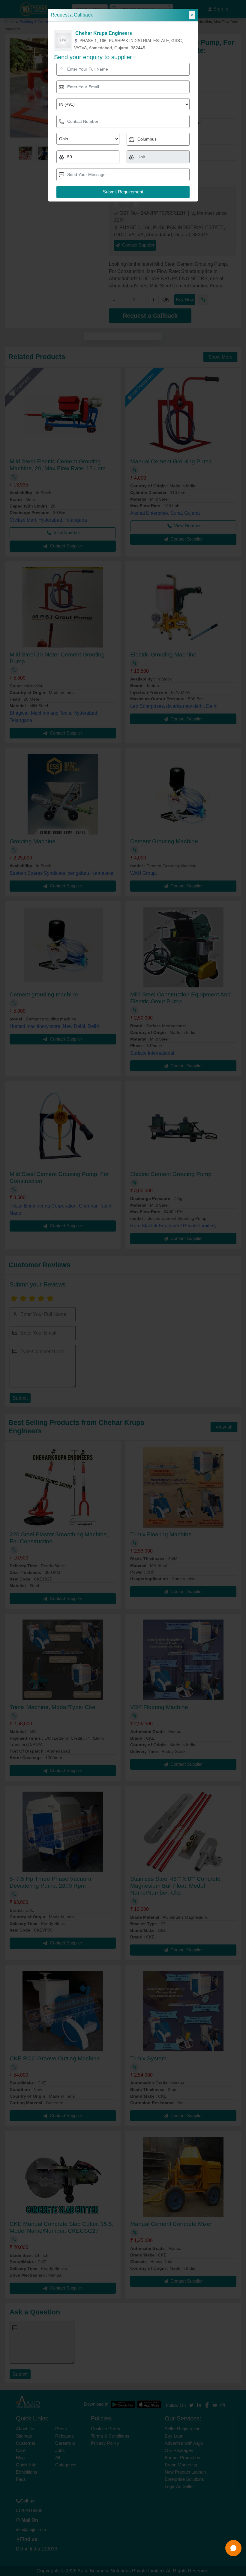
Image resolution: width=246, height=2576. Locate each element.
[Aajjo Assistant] (233, 2548)
